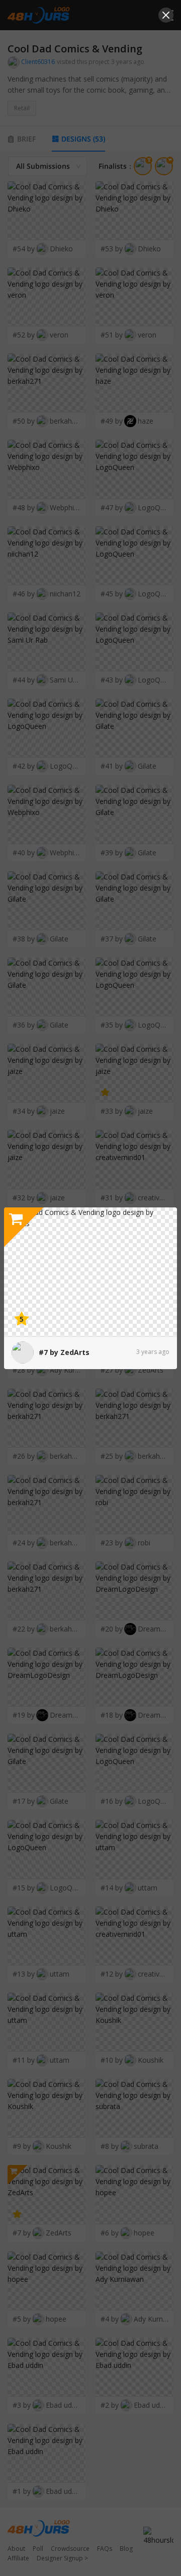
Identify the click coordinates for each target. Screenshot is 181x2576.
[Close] (166, 15)
